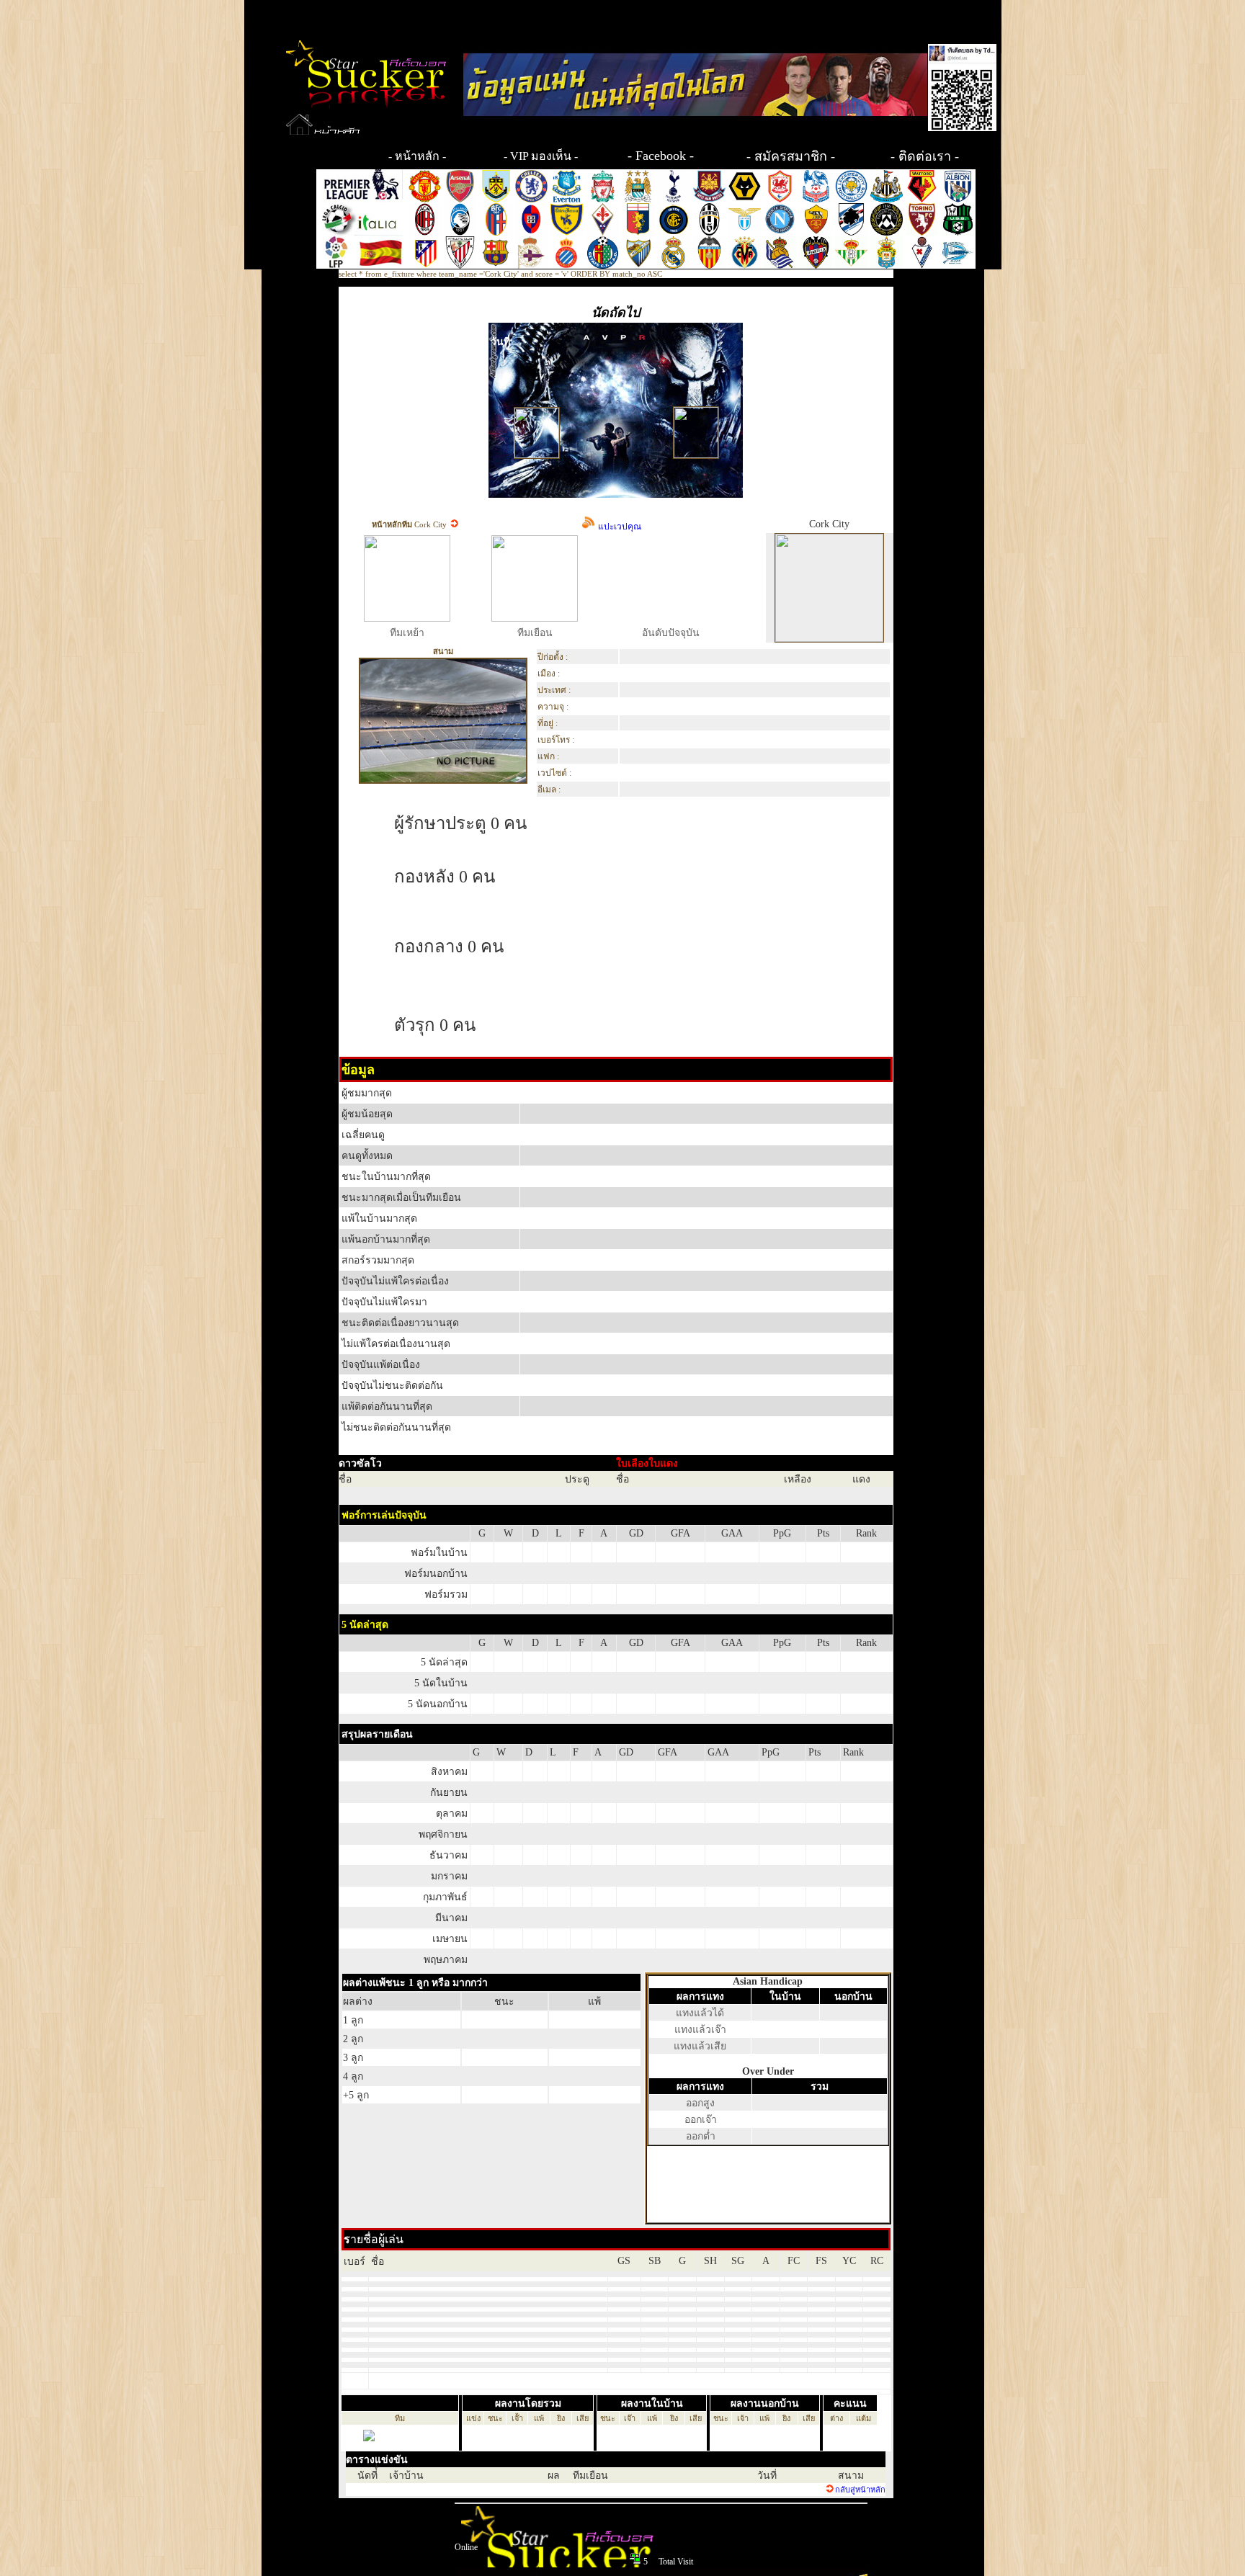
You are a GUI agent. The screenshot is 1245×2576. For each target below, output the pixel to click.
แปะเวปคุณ (619, 527)
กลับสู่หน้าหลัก (860, 2490)
